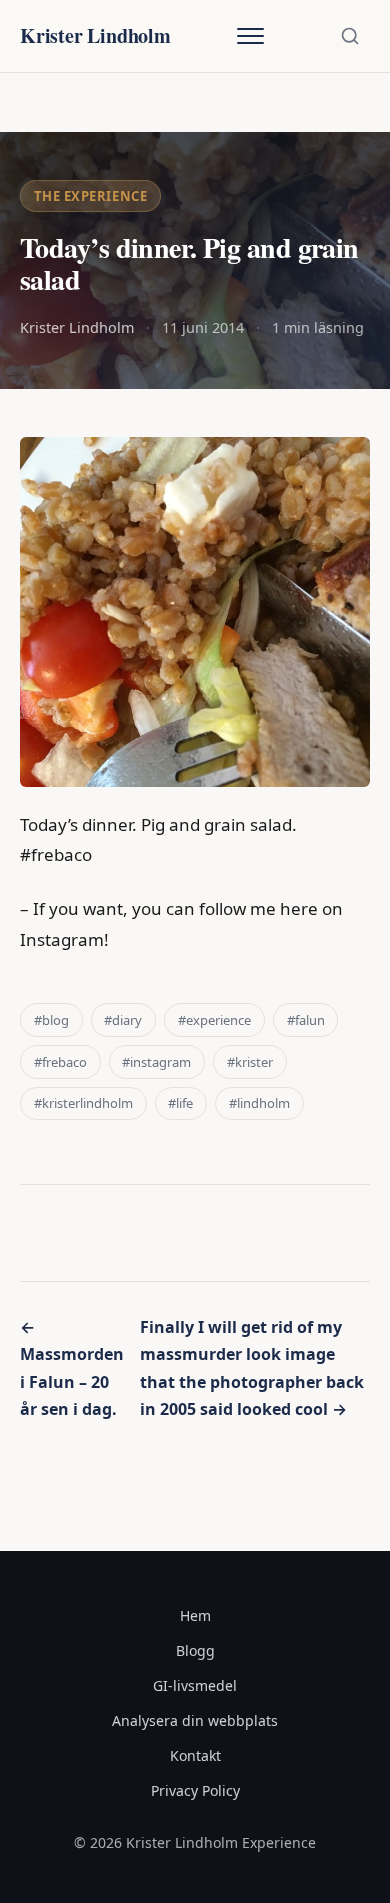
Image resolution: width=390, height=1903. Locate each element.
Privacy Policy (195, 1790)
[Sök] (350, 36)
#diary (123, 1020)
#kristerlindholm (83, 1103)
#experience (214, 1020)
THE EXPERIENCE (90, 196)
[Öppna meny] (250, 36)
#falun (306, 1020)
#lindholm (259, 1103)
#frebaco (60, 1062)
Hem (195, 1615)
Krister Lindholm (95, 35)
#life (180, 1103)
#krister (250, 1062)
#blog (51, 1020)
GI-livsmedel (195, 1685)
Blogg (195, 1650)
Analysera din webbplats (195, 1720)
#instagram (156, 1062)
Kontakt (195, 1755)
